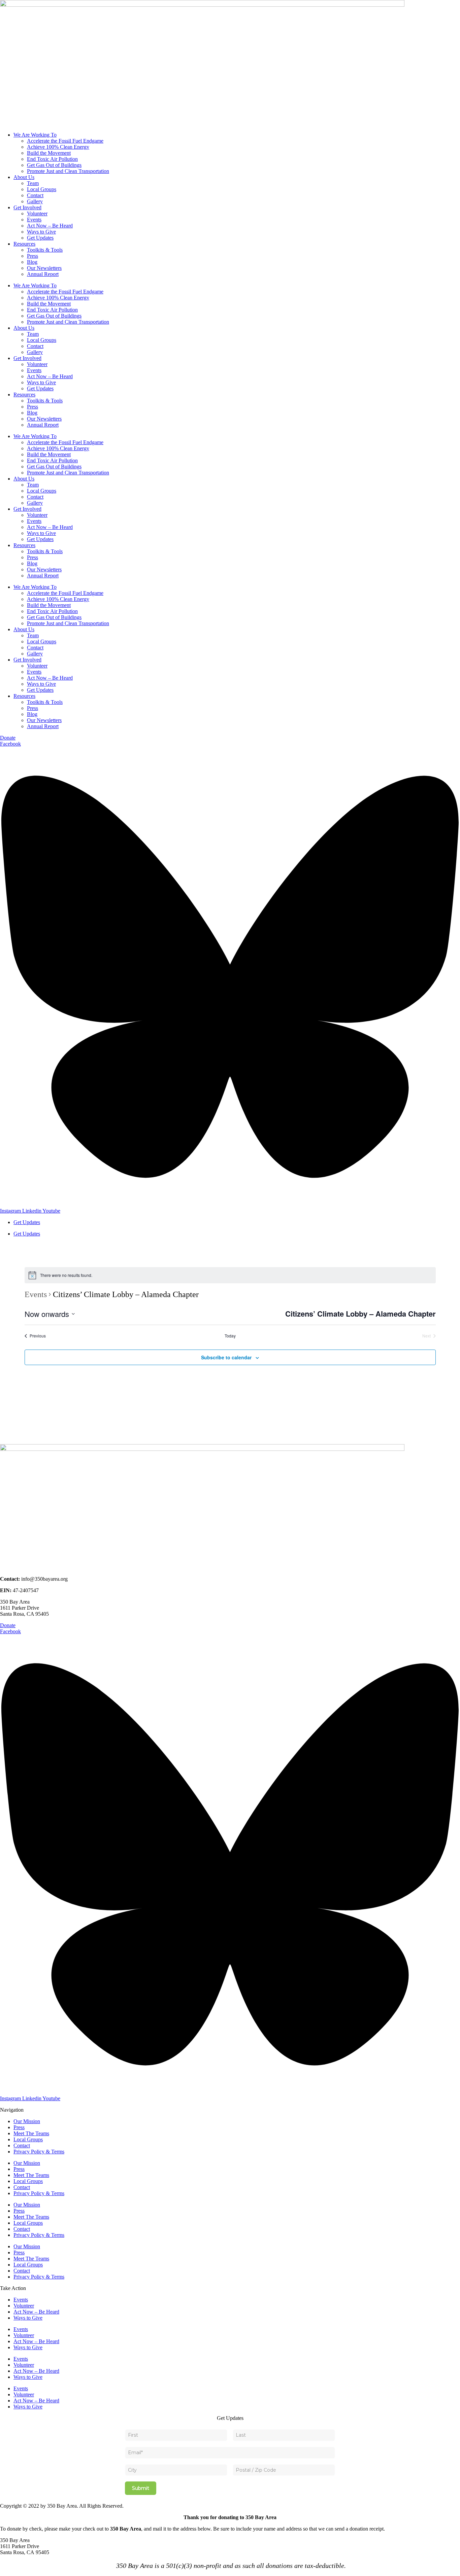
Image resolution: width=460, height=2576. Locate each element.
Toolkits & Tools (45, 250)
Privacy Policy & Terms (39, 2152)
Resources (24, 244)
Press (32, 256)
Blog (32, 262)
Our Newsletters (44, 268)
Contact (35, 195)
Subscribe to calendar (226, 1357)
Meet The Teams (31, 2133)
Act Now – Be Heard (50, 226)
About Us (24, 177)
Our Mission (27, 2121)
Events (34, 220)
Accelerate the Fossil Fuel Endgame (65, 141)
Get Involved (27, 207)
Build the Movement (49, 153)
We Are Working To (35, 135)
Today (230, 1336)
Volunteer (37, 213)
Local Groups (42, 189)
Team (33, 183)
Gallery (35, 201)
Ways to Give (41, 232)
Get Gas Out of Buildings (54, 165)
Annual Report (43, 274)
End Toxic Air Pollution (52, 159)
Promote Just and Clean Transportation (68, 171)
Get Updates (40, 238)
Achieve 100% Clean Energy (58, 147)
